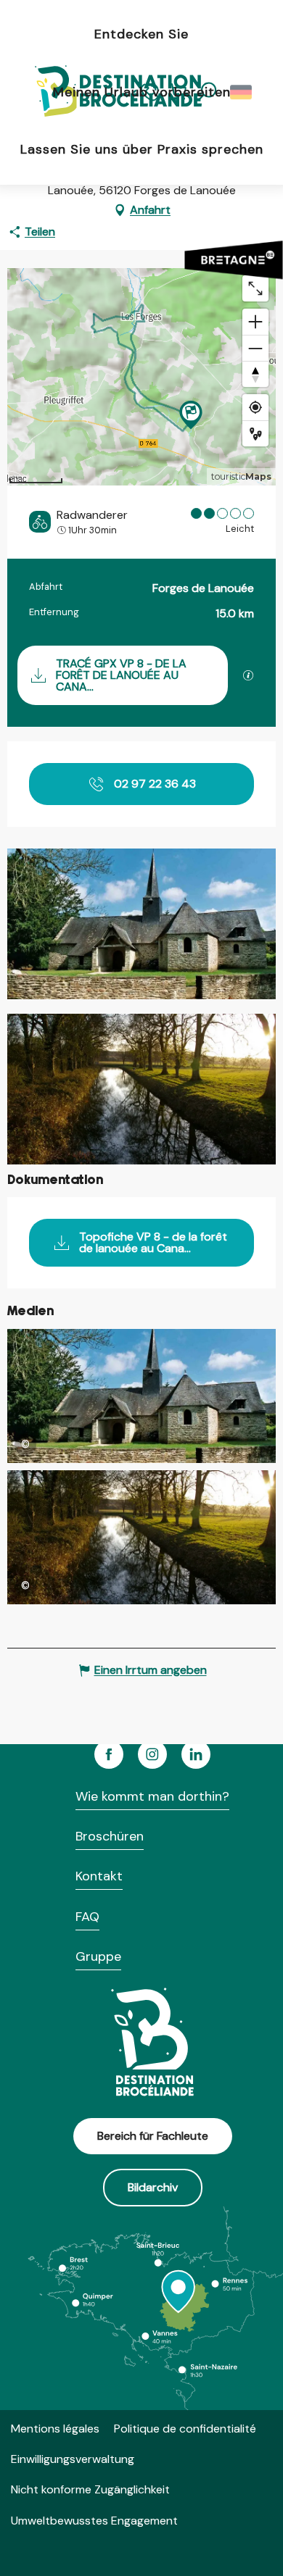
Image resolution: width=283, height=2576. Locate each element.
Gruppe (98, 1956)
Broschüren (110, 1836)
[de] (242, 92)
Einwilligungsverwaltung (73, 2459)
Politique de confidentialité (185, 2429)
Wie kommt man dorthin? (152, 1796)
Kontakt (99, 1876)
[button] (242, 92)
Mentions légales (55, 2429)
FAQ (87, 1917)
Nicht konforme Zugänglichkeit (90, 2489)
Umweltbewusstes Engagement (94, 2521)
